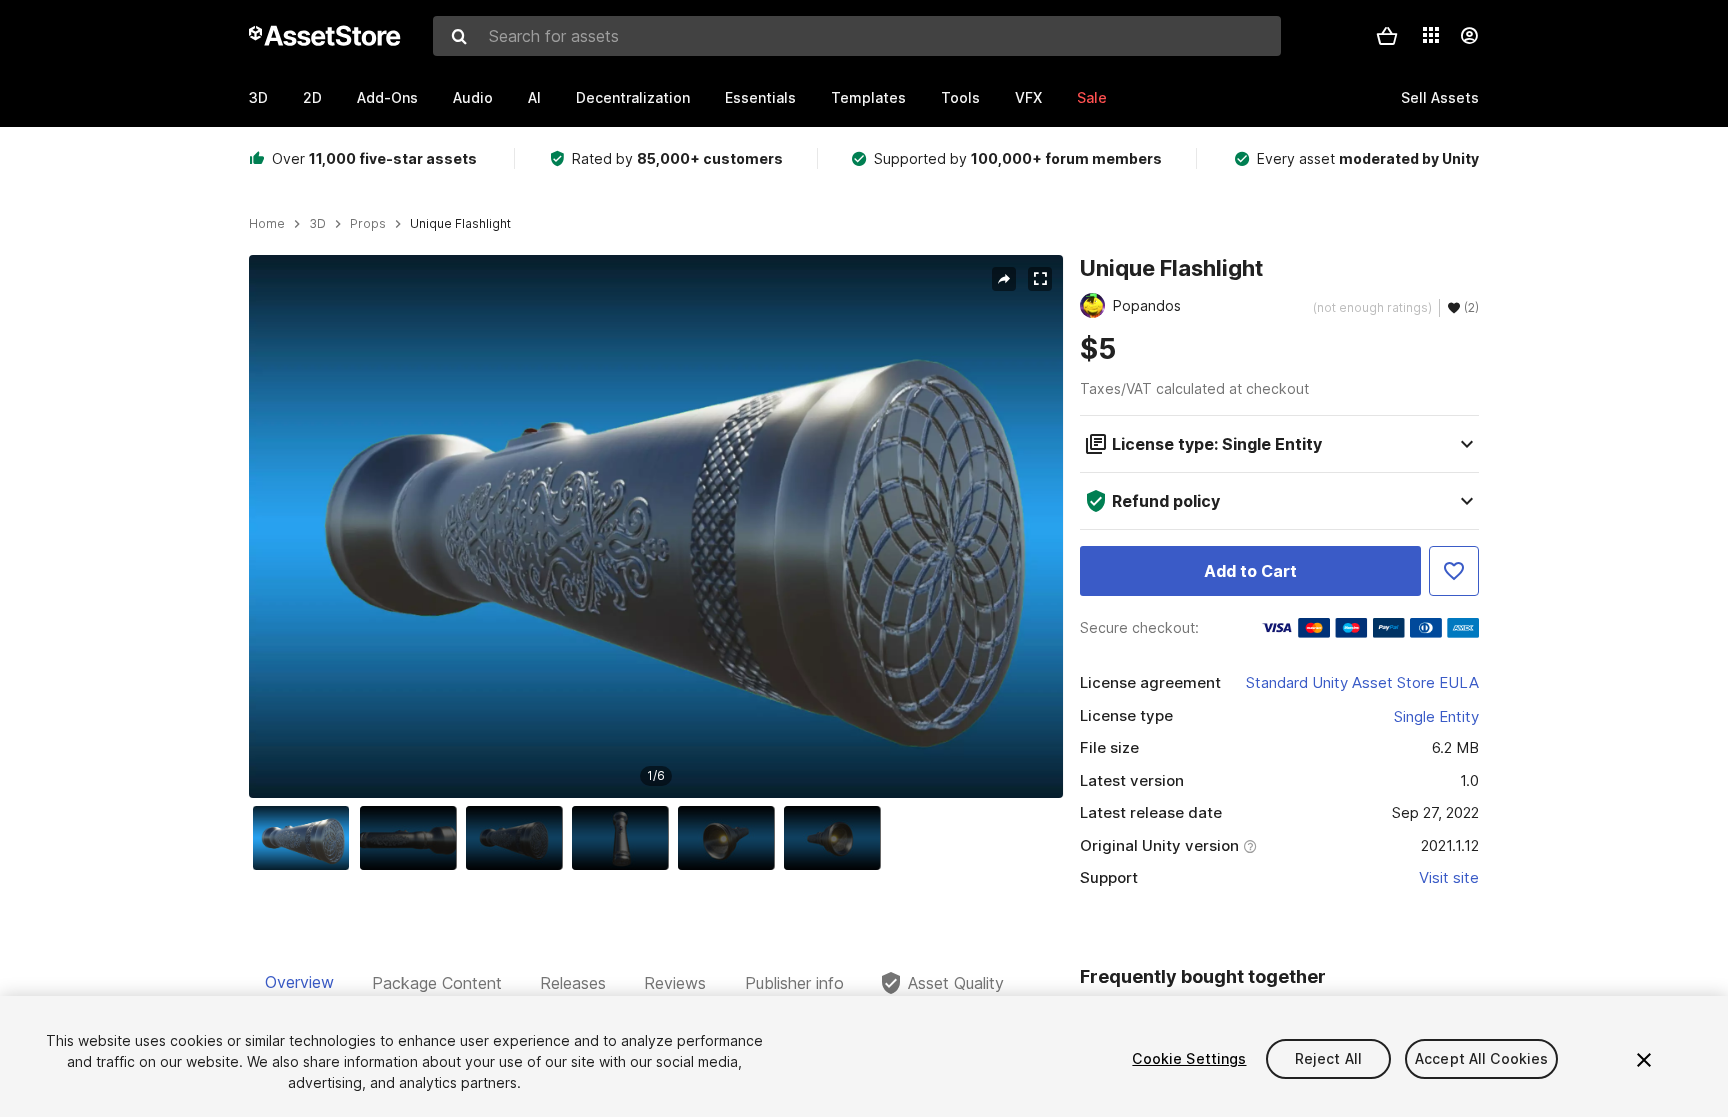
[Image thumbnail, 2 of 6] (413, 838)
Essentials (760, 97)
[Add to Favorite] (1454, 571)
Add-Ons (387, 97)
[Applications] (1431, 35)
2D (312, 97)
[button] (1387, 36)
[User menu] (1469, 36)
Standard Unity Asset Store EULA (1362, 682)
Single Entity (1436, 716)
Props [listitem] (368, 224)
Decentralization (633, 97)
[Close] (1644, 1060)
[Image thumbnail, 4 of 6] (625, 838)
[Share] (1004, 279)
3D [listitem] (317, 224)
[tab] (299, 983)
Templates (868, 97)
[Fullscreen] (1040, 279)
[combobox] (857, 36)
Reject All (1328, 1058)
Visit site (1449, 877)
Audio (473, 97)
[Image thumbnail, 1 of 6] (306, 838)
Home (267, 224)
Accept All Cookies (1482, 1058)
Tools (960, 97)
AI (534, 97)
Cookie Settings (1189, 1058)
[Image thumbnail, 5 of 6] (731, 838)
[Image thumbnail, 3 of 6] (519, 838)
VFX (1028, 97)
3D (258, 97)
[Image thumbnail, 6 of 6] (837, 838)
